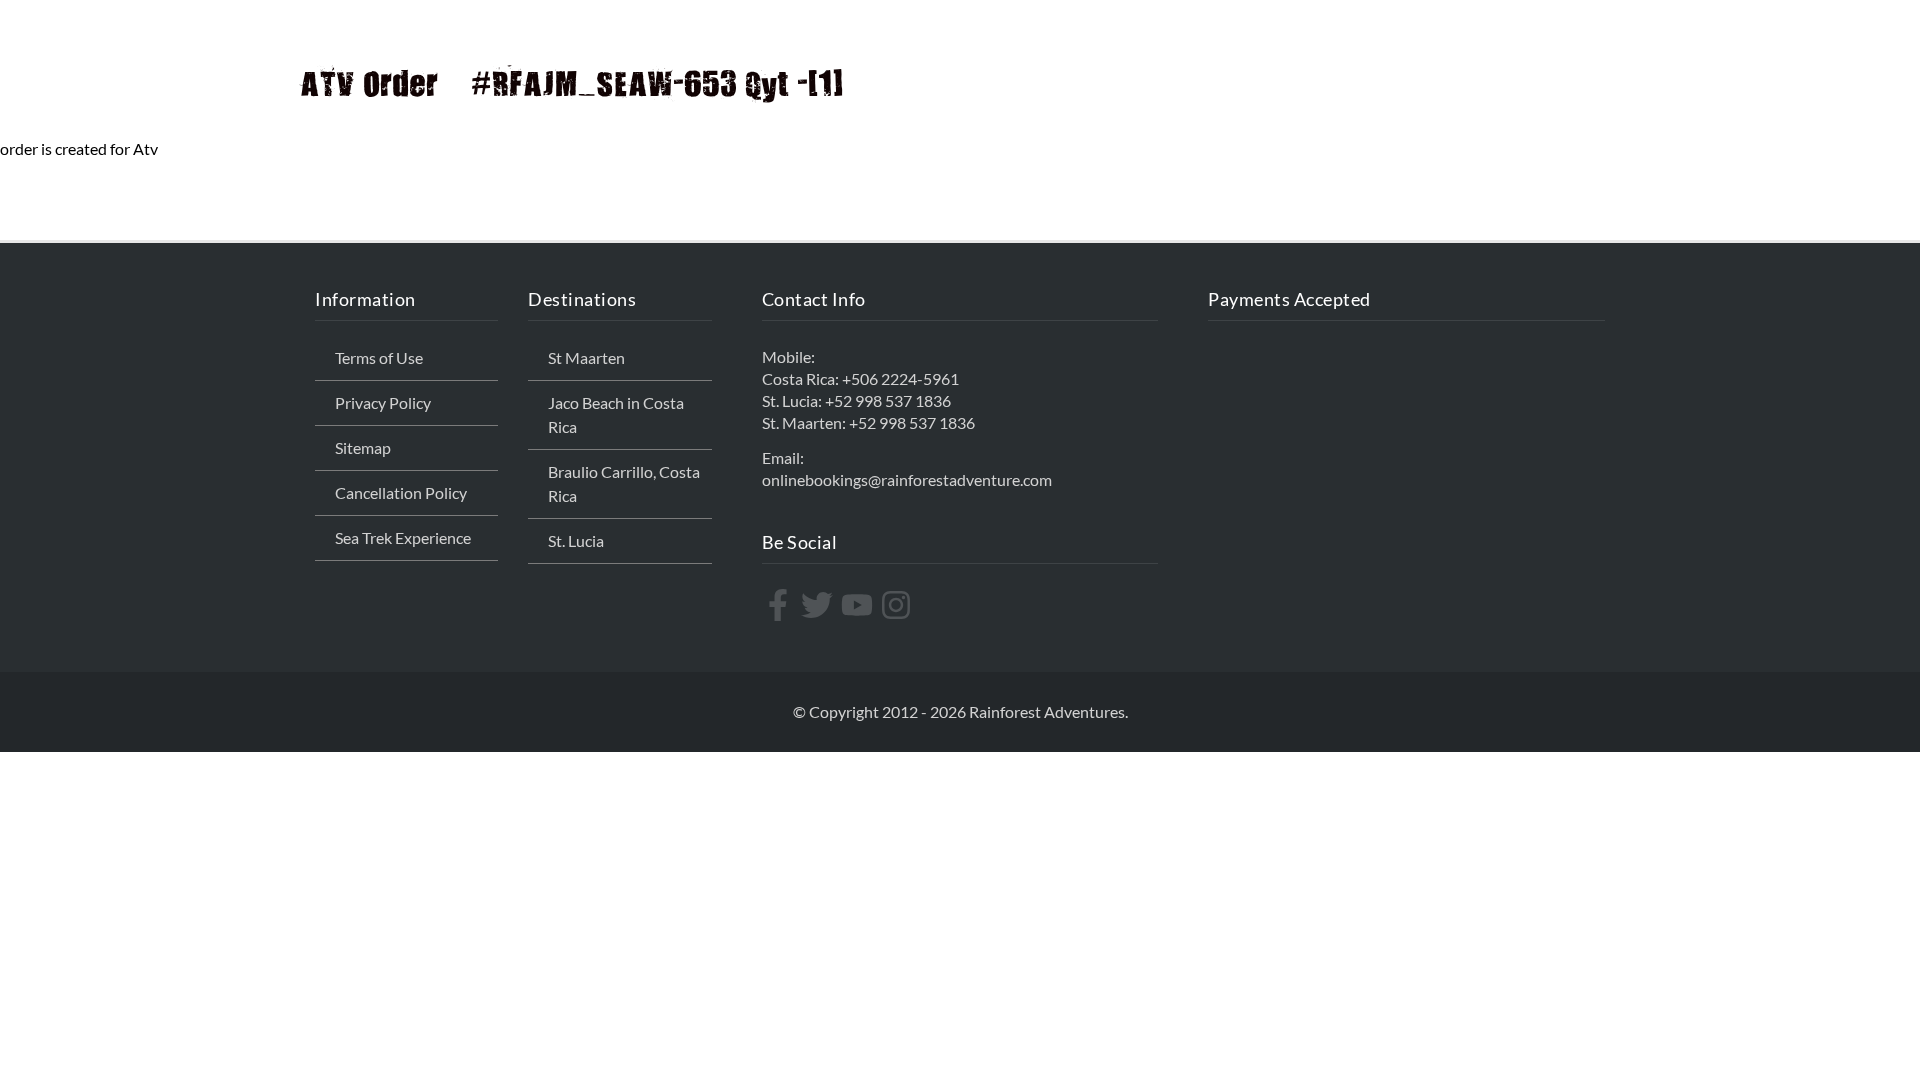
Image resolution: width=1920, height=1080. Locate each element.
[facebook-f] (780, 605)
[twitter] (819, 605)
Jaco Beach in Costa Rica (616, 414)
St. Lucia (576, 540)
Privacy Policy (383, 402)
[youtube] (859, 605)
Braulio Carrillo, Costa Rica (624, 483)
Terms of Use (379, 357)
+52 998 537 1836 (888, 400)
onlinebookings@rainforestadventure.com (907, 479)
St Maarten (586, 357)
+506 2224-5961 (900, 378)
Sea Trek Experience (403, 537)
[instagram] (898, 605)
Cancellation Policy (401, 492)
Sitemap (363, 447)
